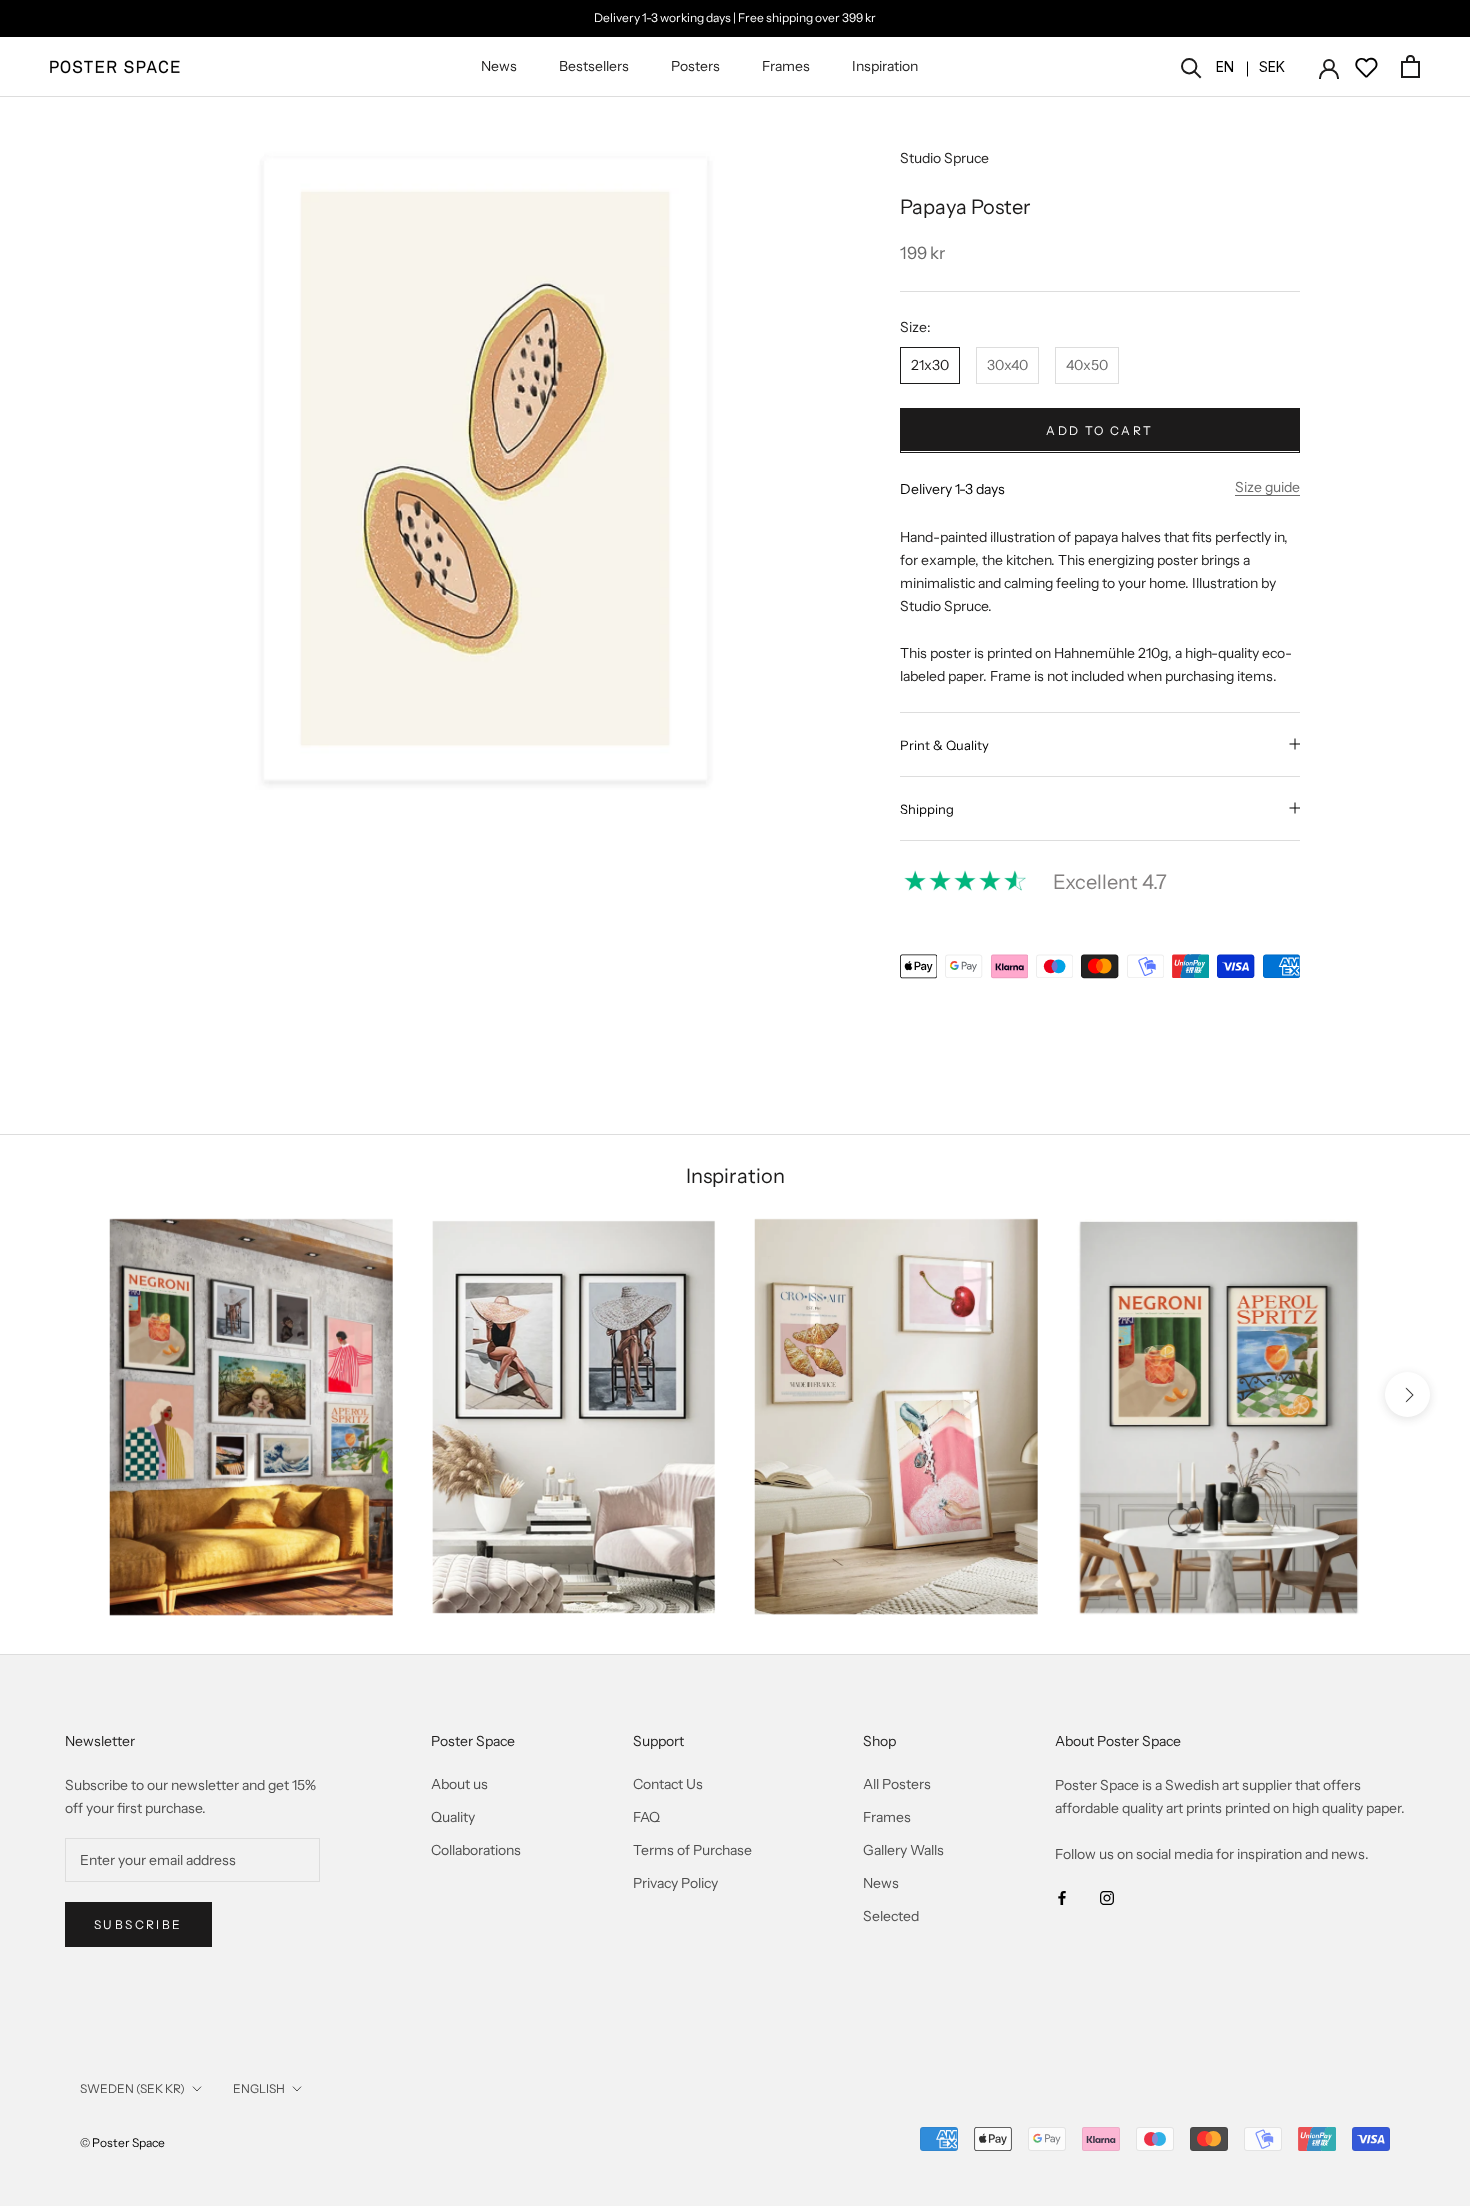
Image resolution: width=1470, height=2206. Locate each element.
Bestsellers (594, 66)
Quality (453, 1817)
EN (1225, 66)
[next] (1407, 1394)
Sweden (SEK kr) (132, 2088)
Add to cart (1099, 429)
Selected (891, 1916)
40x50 (1087, 364)
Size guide (1267, 486)
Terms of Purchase (692, 1850)
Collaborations (476, 1850)
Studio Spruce (944, 158)
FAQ (646, 1817)
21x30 (930, 364)
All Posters (897, 1784)
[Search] (1191, 66)
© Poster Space (122, 2142)
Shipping (927, 808)
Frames (786, 66)
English (259, 2088)
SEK (1272, 66)
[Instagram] (1107, 1897)
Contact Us (668, 1784)
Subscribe (138, 1924)
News (499, 66)
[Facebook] (1062, 1897)
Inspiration (885, 66)
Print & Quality (944, 744)
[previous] (62, 1394)
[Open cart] (1410, 66)
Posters (695, 66)
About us (459, 1784)
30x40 (1007, 364)
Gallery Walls (903, 1850)
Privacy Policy (675, 1883)
